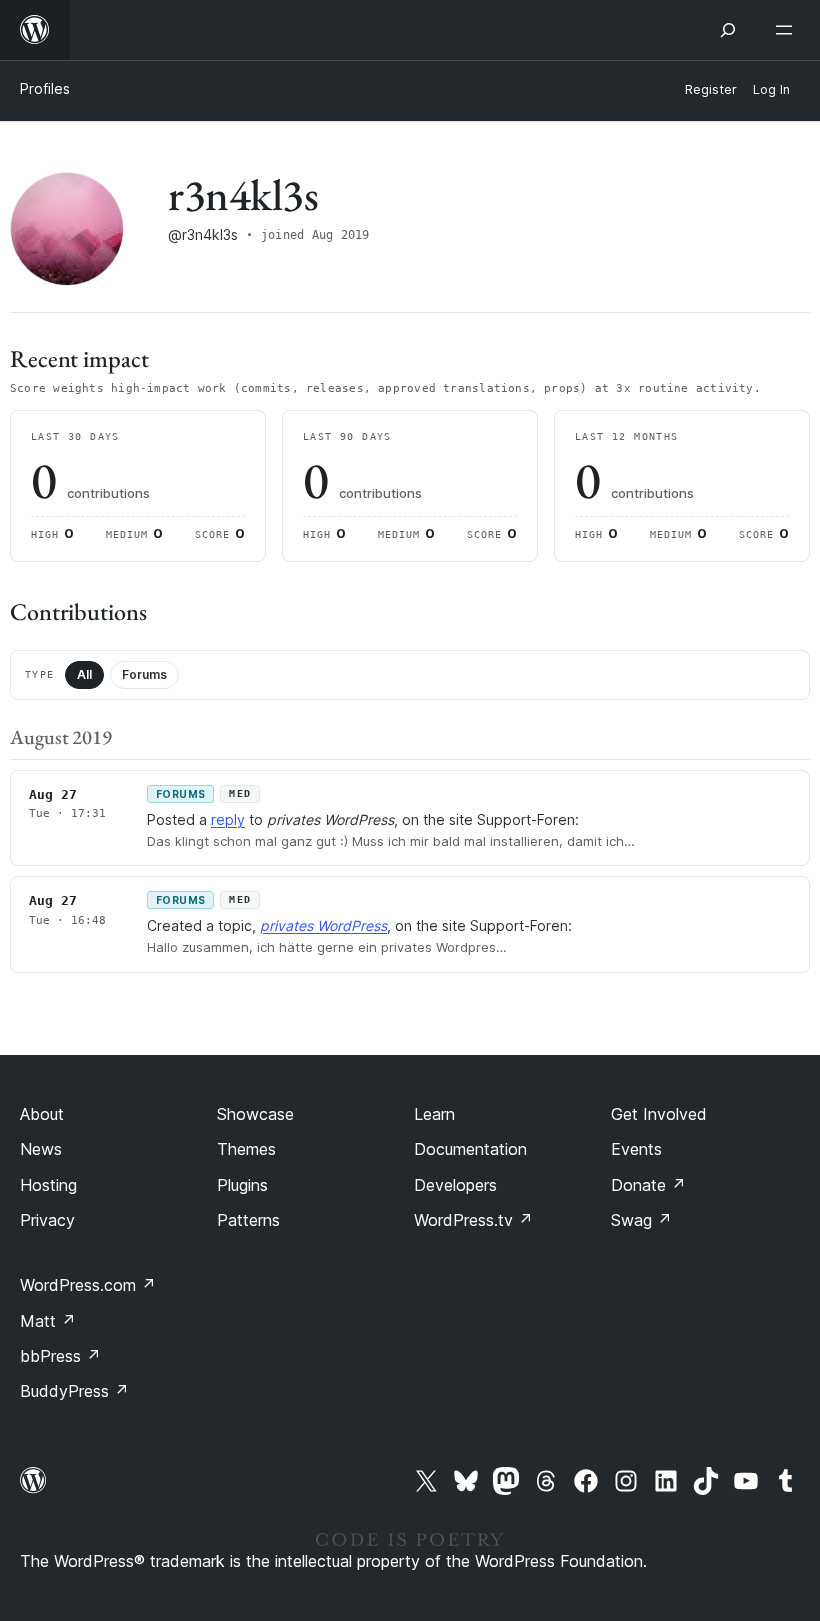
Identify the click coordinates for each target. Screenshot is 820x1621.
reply (228, 819)
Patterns (248, 1220)
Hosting (48, 1185)
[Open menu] (788, 30)
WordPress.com (88, 1285)
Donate (648, 1185)
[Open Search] (728, 30)
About (42, 1114)
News (41, 1149)
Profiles (45, 88)
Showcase (255, 1114)
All (84, 674)
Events (636, 1149)
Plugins (242, 1185)
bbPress (60, 1356)
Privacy (47, 1220)
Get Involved (659, 1114)
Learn (434, 1114)
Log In (771, 89)
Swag (641, 1220)
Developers (455, 1185)
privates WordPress (323, 925)
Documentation (470, 1149)
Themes (246, 1149)
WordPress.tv (473, 1220)
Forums (144, 674)
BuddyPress (74, 1391)
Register (711, 89)
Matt (48, 1321)
